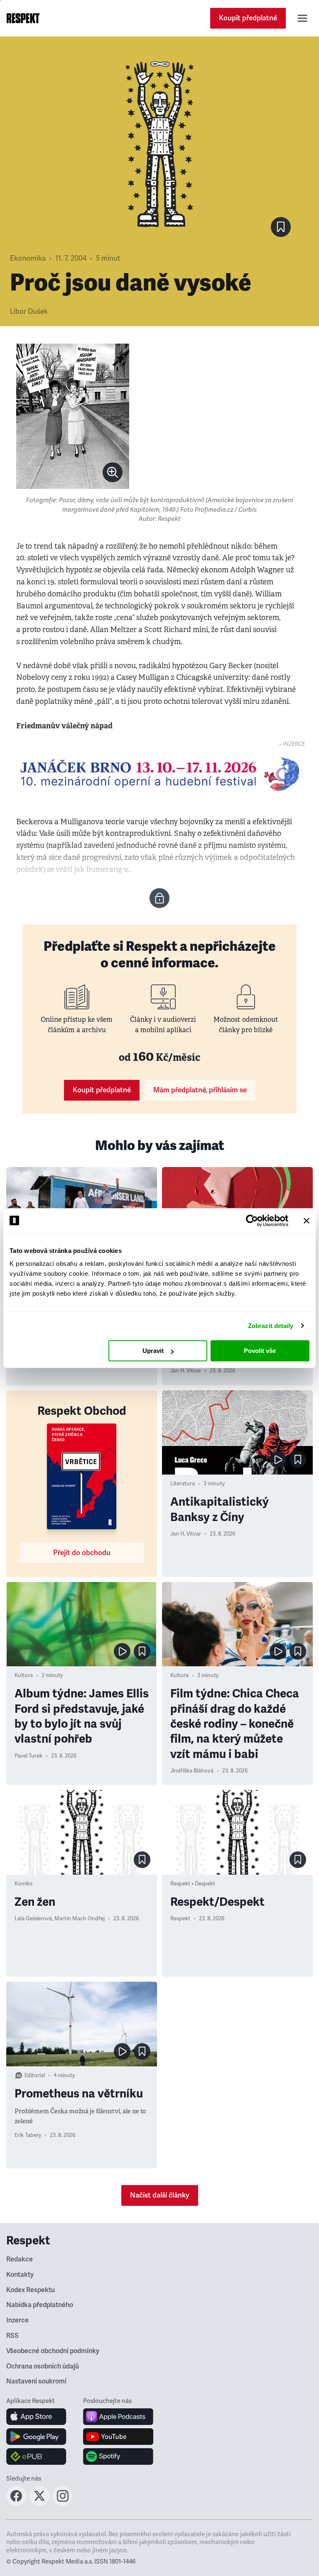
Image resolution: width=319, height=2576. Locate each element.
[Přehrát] (278, 1460)
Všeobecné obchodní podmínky (53, 2351)
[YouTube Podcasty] (118, 2437)
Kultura (24, 1675)
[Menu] (302, 18)
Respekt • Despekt (193, 1884)
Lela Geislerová (33, 1919)
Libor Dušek (29, 311)
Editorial (35, 2075)
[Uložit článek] (281, 227)
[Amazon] (36, 2456)
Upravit (153, 1351)
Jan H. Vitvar (186, 1371)
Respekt (180, 1919)
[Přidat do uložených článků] (298, 1460)
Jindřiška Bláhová (192, 1771)
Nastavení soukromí (36, 2381)
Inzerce (17, 2320)
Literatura (183, 1484)
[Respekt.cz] (23, 18)
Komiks (23, 1884)
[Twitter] (39, 2503)
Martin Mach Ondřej (80, 1919)
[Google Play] (36, 2437)
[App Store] (36, 2417)
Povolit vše (260, 1351)
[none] (113, 472)
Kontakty (20, 2275)
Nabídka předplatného (40, 2305)
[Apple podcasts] (118, 2417)
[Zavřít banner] (307, 1221)
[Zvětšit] (73, 416)
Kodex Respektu (31, 2290)
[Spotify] (118, 2456)
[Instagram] (63, 2503)
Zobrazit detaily (271, 1326)
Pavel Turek (28, 1756)
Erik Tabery (28, 2135)
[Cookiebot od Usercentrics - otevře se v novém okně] (252, 1221)
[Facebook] (16, 2503)
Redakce (20, 2259)
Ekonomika (28, 258)
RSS (12, 2336)
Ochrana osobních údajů (43, 2366)
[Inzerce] (159, 774)
